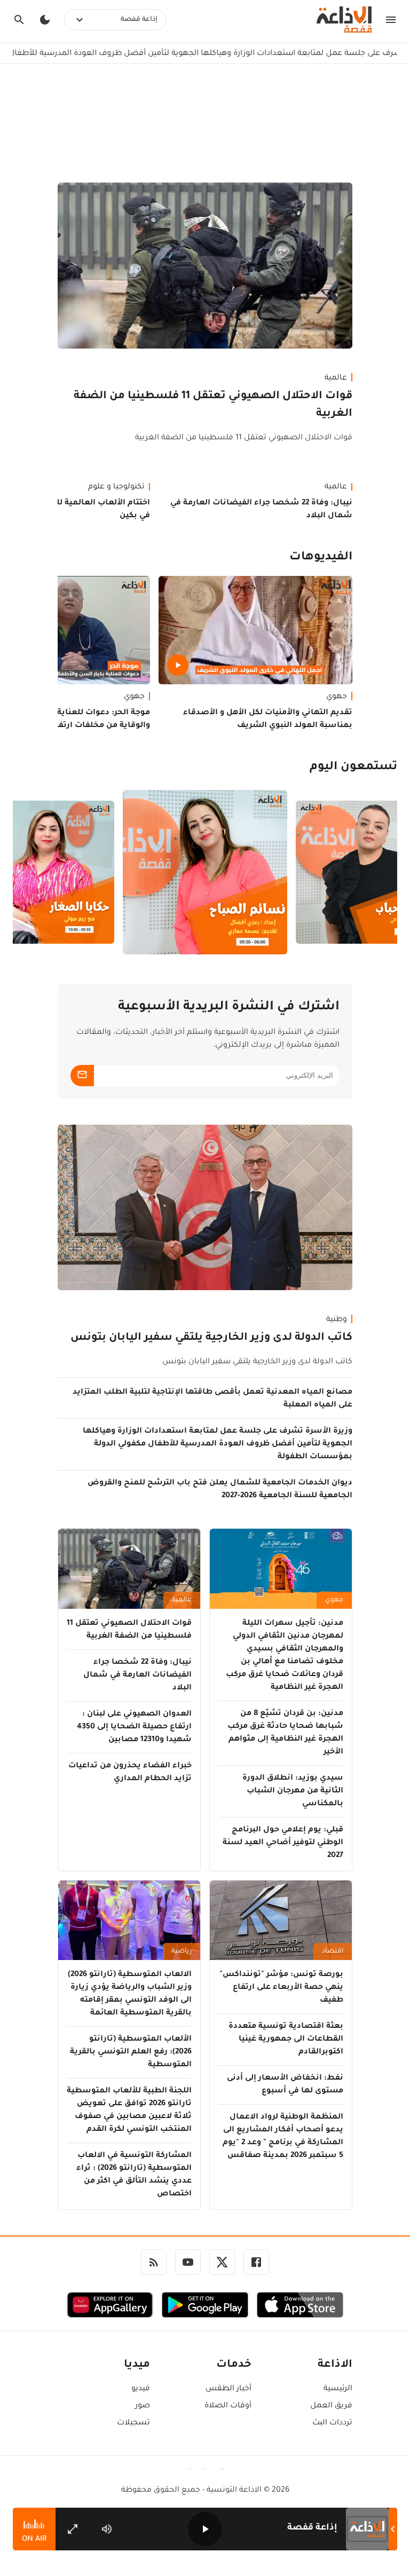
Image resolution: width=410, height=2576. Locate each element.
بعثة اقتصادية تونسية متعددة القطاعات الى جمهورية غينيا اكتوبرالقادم (286, 2040)
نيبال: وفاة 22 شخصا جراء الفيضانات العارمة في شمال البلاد (261, 510)
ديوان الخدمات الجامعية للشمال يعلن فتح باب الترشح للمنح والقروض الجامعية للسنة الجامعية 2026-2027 (220, 1490)
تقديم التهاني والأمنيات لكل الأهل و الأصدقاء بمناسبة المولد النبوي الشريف (268, 720)
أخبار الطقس (228, 2389)
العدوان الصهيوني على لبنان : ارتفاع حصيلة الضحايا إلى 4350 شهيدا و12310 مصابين (134, 1727)
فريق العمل (331, 2406)
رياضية (182, 1951)
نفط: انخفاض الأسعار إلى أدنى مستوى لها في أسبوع (285, 2085)
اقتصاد (333, 1951)
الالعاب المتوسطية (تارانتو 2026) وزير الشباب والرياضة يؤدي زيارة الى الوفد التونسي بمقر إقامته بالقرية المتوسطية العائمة (130, 1994)
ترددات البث (332, 2423)
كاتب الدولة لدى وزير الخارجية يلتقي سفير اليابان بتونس (211, 1338)
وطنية (337, 1320)
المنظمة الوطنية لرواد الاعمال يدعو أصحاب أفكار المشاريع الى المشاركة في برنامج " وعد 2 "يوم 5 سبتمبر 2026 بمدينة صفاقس (283, 2137)
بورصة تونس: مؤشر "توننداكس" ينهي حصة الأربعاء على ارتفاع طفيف (281, 1988)
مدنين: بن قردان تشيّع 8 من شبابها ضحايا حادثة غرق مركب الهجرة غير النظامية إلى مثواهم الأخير (285, 1733)
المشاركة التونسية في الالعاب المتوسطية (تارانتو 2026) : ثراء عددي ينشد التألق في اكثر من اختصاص (134, 2175)
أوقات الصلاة (228, 2406)
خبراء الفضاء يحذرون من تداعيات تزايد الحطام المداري (130, 1773)
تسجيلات (133, 2423)
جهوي (337, 697)
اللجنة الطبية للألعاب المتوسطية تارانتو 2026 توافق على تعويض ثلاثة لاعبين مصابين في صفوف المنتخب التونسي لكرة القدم (129, 2111)
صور (143, 2406)
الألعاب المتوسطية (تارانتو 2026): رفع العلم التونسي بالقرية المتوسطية (131, 2052)
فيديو (141, 2389)
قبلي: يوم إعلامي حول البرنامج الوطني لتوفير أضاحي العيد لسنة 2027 (283, 1843)
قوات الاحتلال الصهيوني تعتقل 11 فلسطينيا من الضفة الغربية (213, 405)
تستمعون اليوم (353, 768)
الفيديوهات (321, 558)
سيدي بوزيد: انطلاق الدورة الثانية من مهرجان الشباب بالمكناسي (293, 1791)
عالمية (336, 378)
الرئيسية (338, 2389)
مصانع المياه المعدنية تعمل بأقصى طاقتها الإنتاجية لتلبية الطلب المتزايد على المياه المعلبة (212, 1399)
